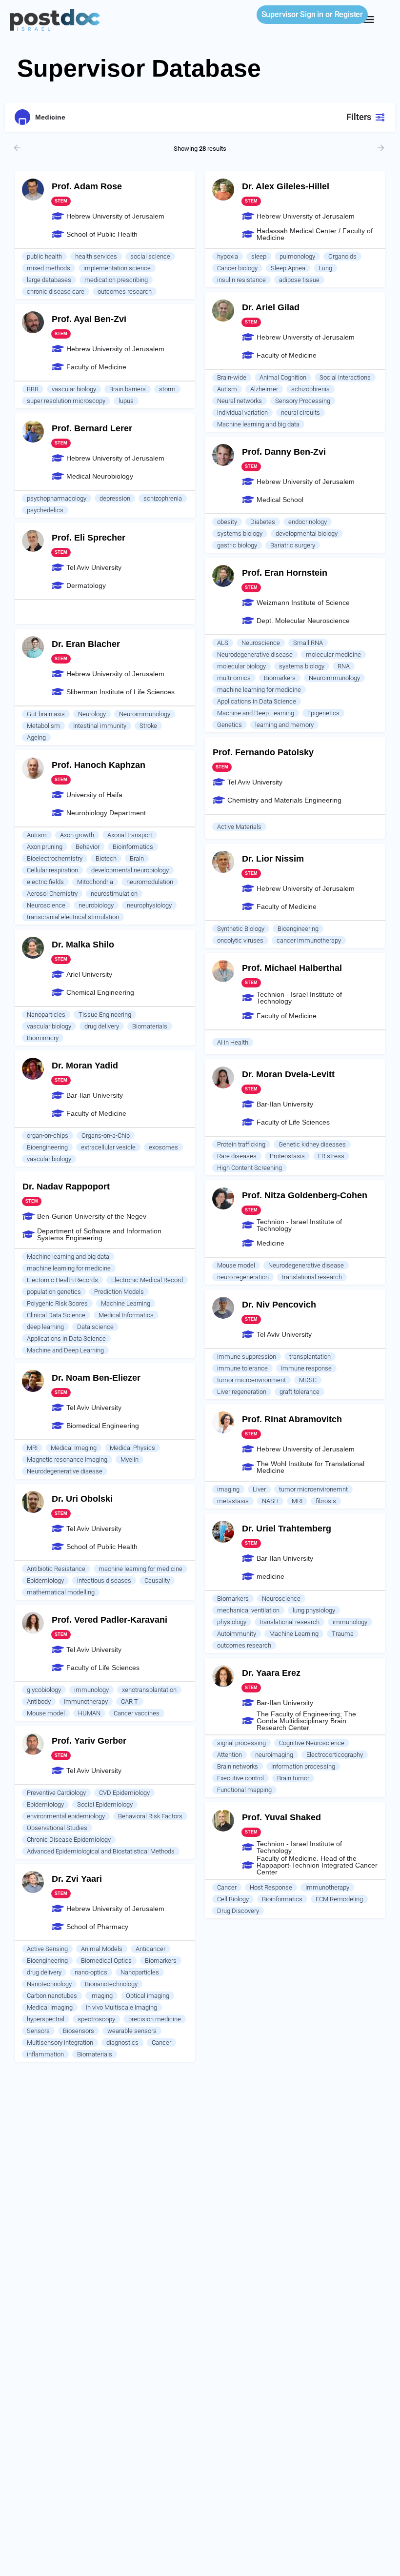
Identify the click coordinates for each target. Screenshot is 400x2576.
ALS (223, 643)
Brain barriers (128, 389)
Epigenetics (323, 713)
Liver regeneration (242, 1392)
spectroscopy (96, 2019)
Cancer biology (237, 268)
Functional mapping (244, 1790)
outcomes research (125, 292)
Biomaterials (150, 1026)
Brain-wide (232, 377)
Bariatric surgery (293, 545)
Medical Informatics (126, 1315)
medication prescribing (116, 280)
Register (349, 14)
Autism (227, 389)
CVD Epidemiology (124, 1793)
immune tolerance (242, 1368)
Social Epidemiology (105, 1804)
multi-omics (234, 678)
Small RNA (308, 643)
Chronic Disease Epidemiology (69, 1840)
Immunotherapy (86, 1701)
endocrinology (308, 522)
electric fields (45, 882)
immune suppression (247, 1357)
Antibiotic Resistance (56, 1569)
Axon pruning (45, 847)
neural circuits (300, 413)
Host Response (271, 1887)
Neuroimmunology (334, 678)
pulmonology (297, 256)
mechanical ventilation (248, 1610)
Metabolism (43, 726)
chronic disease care (56, 292)
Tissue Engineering (105, 1015)
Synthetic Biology (241, 929)
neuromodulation (150, 882)
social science (150, 256)
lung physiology (314, 1610)
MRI (32, 1448)
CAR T (130, 1701)
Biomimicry (43, 1038)
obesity (227, 522)
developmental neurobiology (130, 870)
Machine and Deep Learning (256, 713)
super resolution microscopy (66, 401)
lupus (126, 401)
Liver (259, 1489)
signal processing (241, 1743)
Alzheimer (264, 389)
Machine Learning (126, 1303)
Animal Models (102, 1949)
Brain (137, 858)
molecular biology (241, 666)
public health (44, 256)
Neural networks (240, 401)
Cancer (227, 1887)
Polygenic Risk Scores (57, 1303)
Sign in (292, 14)
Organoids (342, 256)
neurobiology (96, 905)
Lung (325, 268)
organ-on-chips (48, 1136)
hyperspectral (46, 2019)
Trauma (343, 1634)
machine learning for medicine (259, 690)
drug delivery (102, 1026)
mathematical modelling (61, 1592)
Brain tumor (293, 1778)
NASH (270, 1501)
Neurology (92, 714)
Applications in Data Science (257, 701)
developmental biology (307, 533)
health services (96, 256)
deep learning (45, 1327)
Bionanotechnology (111, 1984)
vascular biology (74, 389)
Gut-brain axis (46, 714)
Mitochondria (95, 882)
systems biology (240, 533)
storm (167, 389)
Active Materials (239, 827)
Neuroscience (261, 643)
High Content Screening (250, 1168)
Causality (157, 1580)
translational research (312, 1277)
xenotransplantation (149, 1690)
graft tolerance (300, 1392)
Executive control (240, 1778)
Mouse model (236, 1265)
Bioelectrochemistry (55, 858)
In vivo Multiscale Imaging (121, 2007)
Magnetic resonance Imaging (67, 1459)
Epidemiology (45, 1580)
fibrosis (326, 1501)
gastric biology (237, 545)
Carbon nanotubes (52, 1996)
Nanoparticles (46, 1015)
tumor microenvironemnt (313, 1489)
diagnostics (122, 2043)
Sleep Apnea (288, 268)
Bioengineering (298, 929)
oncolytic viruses (240, 940)
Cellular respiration (52, 870)
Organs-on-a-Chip (106, 1136)
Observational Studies (57, 1828)
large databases (49, 280)
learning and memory (284, 725)
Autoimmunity (237, 1634)
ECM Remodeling (339, 1899)
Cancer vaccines (137, 1713)
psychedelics (45, 510)
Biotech (106, 858)
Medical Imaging (74, 1448)
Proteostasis (287, 1156)
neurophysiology (149, 905)
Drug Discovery (238, 1911)
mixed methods (49, 268)
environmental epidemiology (66, 1816)
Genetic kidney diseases (312, 1144)
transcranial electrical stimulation (73, 917)
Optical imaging (148, 1996)
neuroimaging (274, 1755)
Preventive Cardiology (56, 1793)
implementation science (117, 268)
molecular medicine (333, 654)
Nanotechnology (49, 1984)
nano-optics (91, 1972)
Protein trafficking (241, 1144)
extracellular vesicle (108, 1147)
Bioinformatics (133, 847)
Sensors (38, 2031)
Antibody (39, 1701)
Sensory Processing (303, 401)
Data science (95, 1327)
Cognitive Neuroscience (312, 1743)
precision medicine (155, 2019)
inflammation (45, 2054)
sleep (259, 256)
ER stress (331, 1156)
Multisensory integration (60, 2043)
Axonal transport (130, 835)
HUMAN (89, 1713)
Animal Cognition (283, 377)
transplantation (310, 1357)
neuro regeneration (243, 1277)
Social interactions (345, 377)
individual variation (242, 413)
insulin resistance (241, 280)
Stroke (148, 726)
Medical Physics (132, 1448)
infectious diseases (104, 1580)
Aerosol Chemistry (52, 894)
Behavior (88, 847)
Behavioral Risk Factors (150, 1816)
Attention (230, 1755)
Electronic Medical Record (147, 1280)
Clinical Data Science (56, 1315)
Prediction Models (119, 1292)
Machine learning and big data (258, 424)
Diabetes (263, 522)
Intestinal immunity (100, 726)
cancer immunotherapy (309, 940)
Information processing (303, 1766)
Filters (359, 117)
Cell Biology (233, 1899)
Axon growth (77, 835)
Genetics (230, 725)
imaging (228, 1489)
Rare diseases (237, 1156)
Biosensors (79, 2031)
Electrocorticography (335, 1755)
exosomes (163, 1147)
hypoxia (228, 256)
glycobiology (44, 1690)
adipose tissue (299, 280)
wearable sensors (132, 2031)
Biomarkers (280, 678)
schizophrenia (310, 389)
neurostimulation (114, 894)
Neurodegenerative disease (255, 654)
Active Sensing (47, 1949)
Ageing (36, 737)
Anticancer (150, 1949)
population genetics (54, 1292)
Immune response (306, 1368)
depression (115, 498)
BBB (33, 389)
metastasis (233, 1501)
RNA (344, 666)
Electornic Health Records (62, 1280)
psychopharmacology (57, 498)
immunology (350, 1622)
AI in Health (233, 1042)
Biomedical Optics (106, 1961)
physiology (232, 1622)
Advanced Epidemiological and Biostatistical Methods (101, 1851)
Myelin (130, 1459)
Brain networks (238, 1766)
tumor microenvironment (251, 1380)
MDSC (308, 1380)
